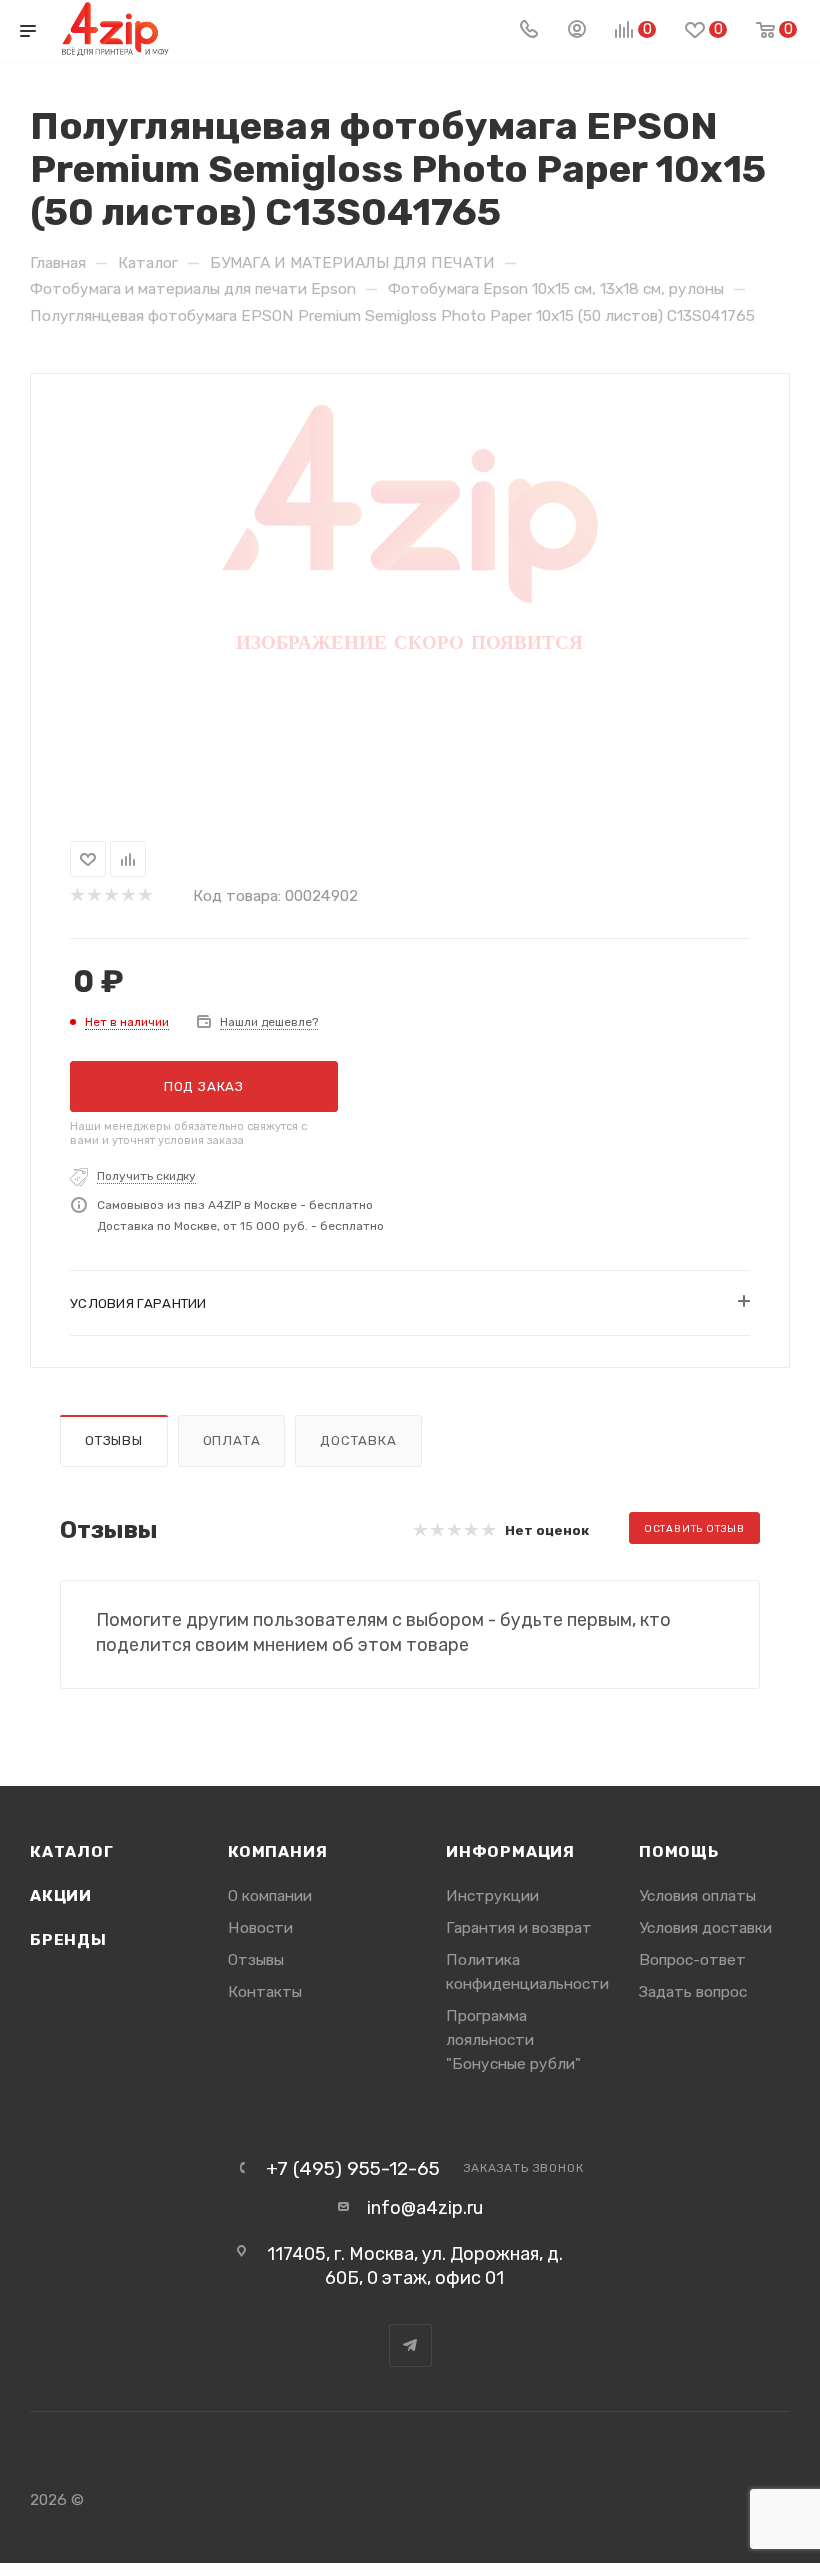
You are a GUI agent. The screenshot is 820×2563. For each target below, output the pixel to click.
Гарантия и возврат (519, 1927)
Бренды (68, 1939)
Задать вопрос (693, 1991)
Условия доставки (705, 1927)
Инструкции (492, 1895)
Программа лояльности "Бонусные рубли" (513, 2039)
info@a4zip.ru (425, 2208)
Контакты (265, 1991)
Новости (260, 1927)
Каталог (72, 1851)
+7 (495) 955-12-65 (353, 2168)
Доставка (358, 1440)
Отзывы (114, 1440)
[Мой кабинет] (577, 31)
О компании (270, 1895)
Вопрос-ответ (692, 1959)
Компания (277, 1851)
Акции (61, 1895)
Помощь (679, 1851)
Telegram (410, 2345)
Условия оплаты (697, 1895)
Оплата (232, 1440)
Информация (510, 1851)
